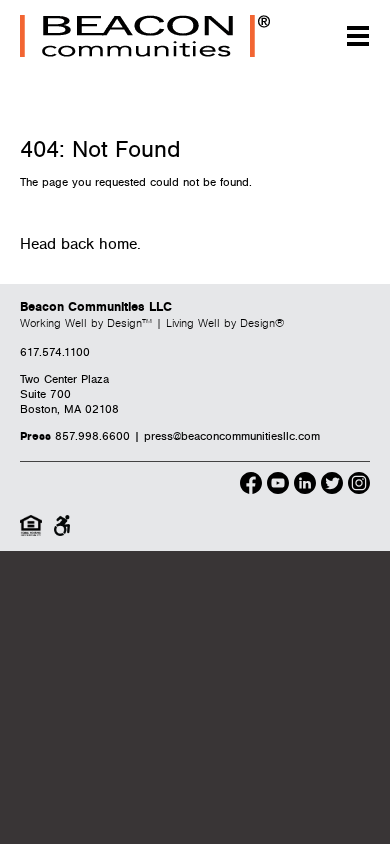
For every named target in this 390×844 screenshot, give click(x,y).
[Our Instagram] (359, 486)
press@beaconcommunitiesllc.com (232, 436)
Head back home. (80, 244)
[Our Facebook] (251, 486)
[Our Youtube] (278, 486)
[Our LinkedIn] (305, 486)
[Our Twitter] (332, 486)
